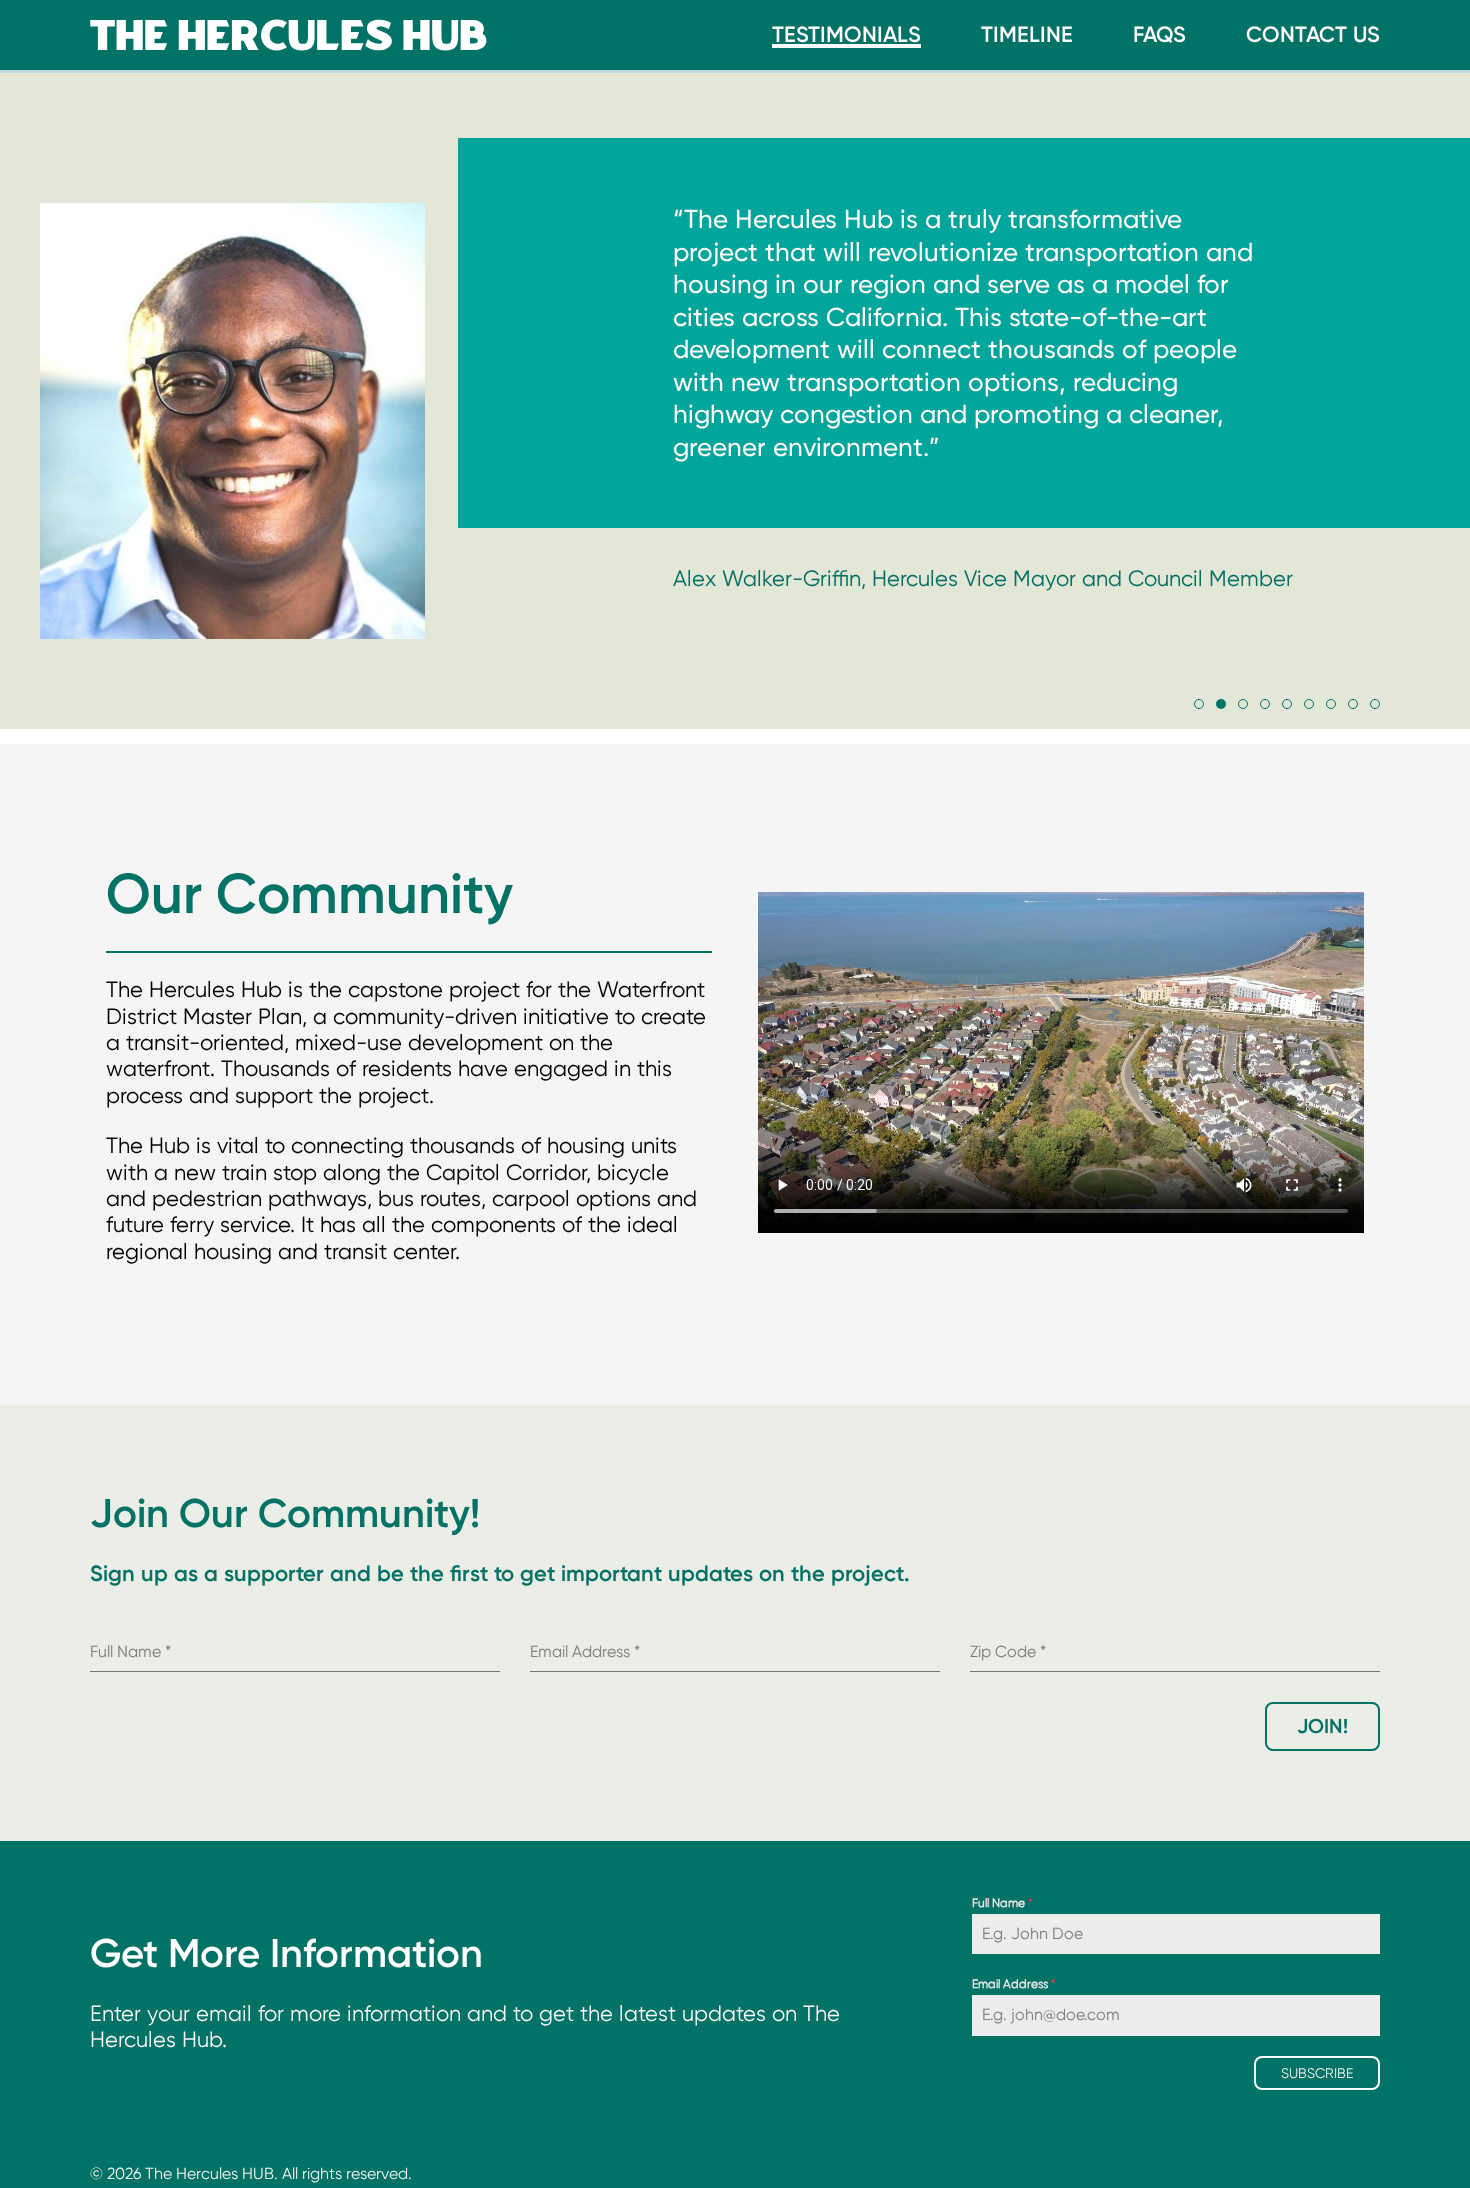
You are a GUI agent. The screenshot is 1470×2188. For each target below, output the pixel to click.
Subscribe (1317, 2073)
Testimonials (846, 34)
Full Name (1002, 1903)
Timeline (1027, 34)
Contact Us (1313, 34)
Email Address (1014, 1984)
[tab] (1199, 704)
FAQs (1159, 34)
